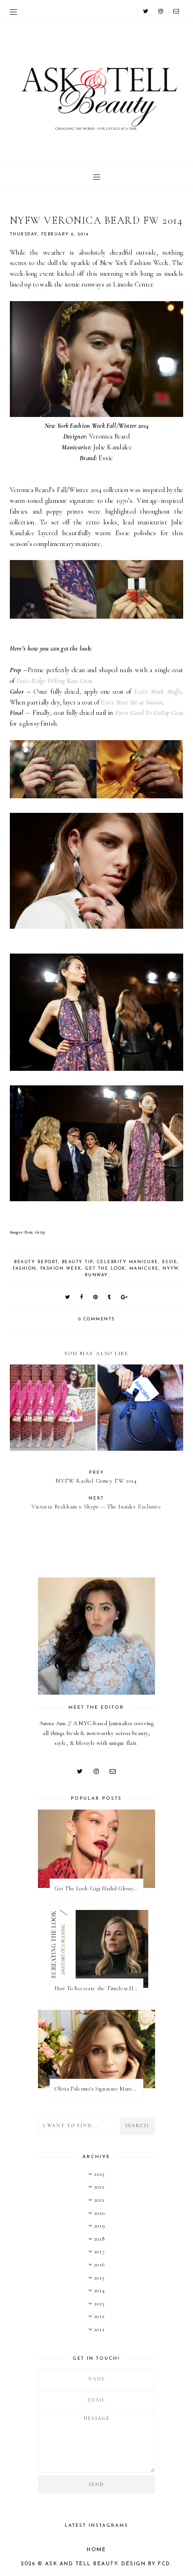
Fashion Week (61, 1269)
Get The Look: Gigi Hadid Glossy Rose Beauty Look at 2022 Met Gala (99, 1888)
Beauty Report (36, 1262)
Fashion (25, 1269)
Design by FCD (146, 2564)
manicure (144, 1269)
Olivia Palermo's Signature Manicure (99, 2089)
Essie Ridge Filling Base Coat (54, 681)
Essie (170, 1262)
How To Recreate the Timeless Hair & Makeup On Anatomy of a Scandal (99, 1988)
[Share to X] (68, 1298)
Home (96, 2550)
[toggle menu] (13, 12)
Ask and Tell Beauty (82, 2564)
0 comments (96, 1319)
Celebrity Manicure (128, 1262)
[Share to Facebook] (82, 1298)
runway (96, 1275)
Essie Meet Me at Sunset (132, 702)
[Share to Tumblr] (110, 1298)
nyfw (171, 1269)
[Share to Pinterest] (96, 1298)
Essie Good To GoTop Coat (149, 713)
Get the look (105, 1269)
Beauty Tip (78, 1262)
